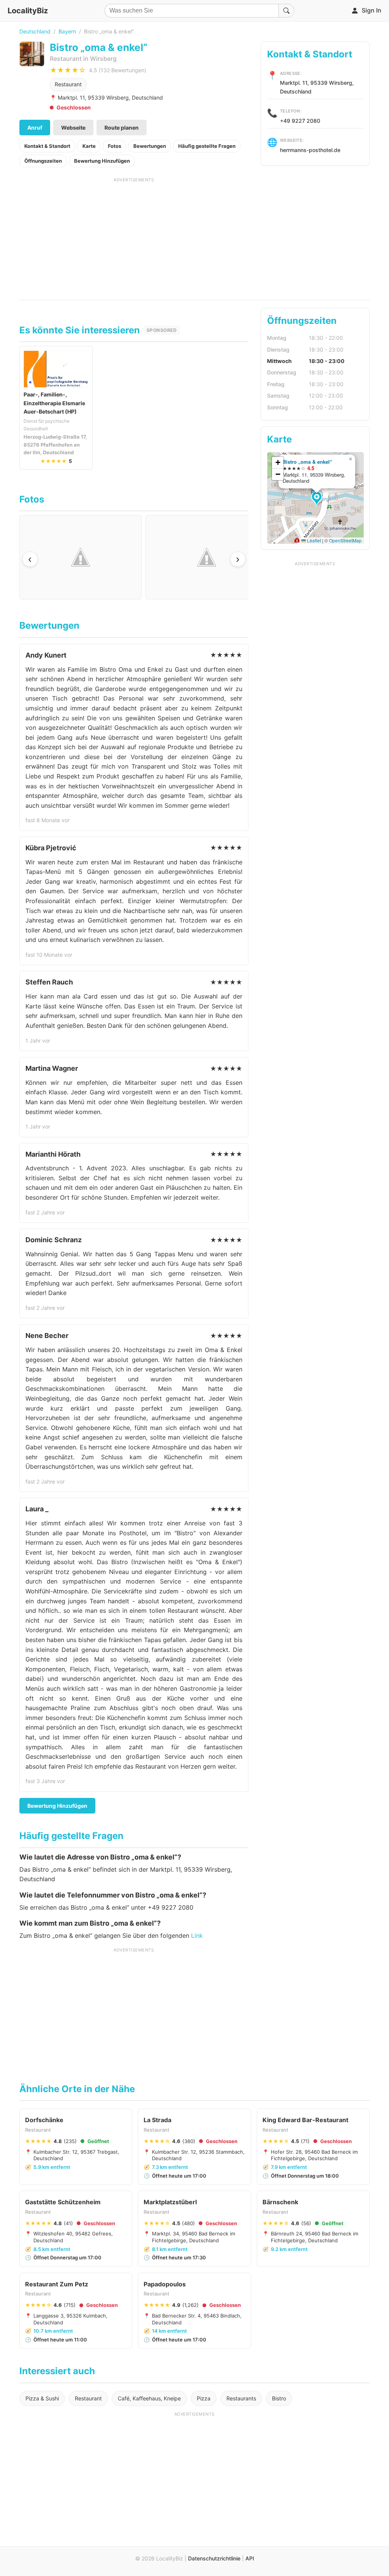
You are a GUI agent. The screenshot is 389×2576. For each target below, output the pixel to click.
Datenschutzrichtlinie (214, 2558)
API (250, 2558)
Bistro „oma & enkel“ (307, 462)
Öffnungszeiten (43, 161)
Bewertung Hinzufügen (102, 161)
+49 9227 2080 (300, 121)
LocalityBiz (28, 11)
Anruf (35, 128)
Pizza (204, 2398)
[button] (318, 499)
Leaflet (313, 540)
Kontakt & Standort (47, 146)
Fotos (115, 146)
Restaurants (241, 2398)
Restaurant (68, 84)
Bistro (279, 2398)
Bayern (67, 31)
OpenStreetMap (345, 540)
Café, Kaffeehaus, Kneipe (149, 2398)
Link (197, 1936)
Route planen (122, 128)
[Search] (286, 11)
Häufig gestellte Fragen (207, 146)
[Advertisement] (134, 236)
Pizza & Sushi (42, 2398)
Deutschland (35, 31)
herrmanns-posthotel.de (310, 150)
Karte (89, 146)
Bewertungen (150, 146)
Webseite (73, 128)
